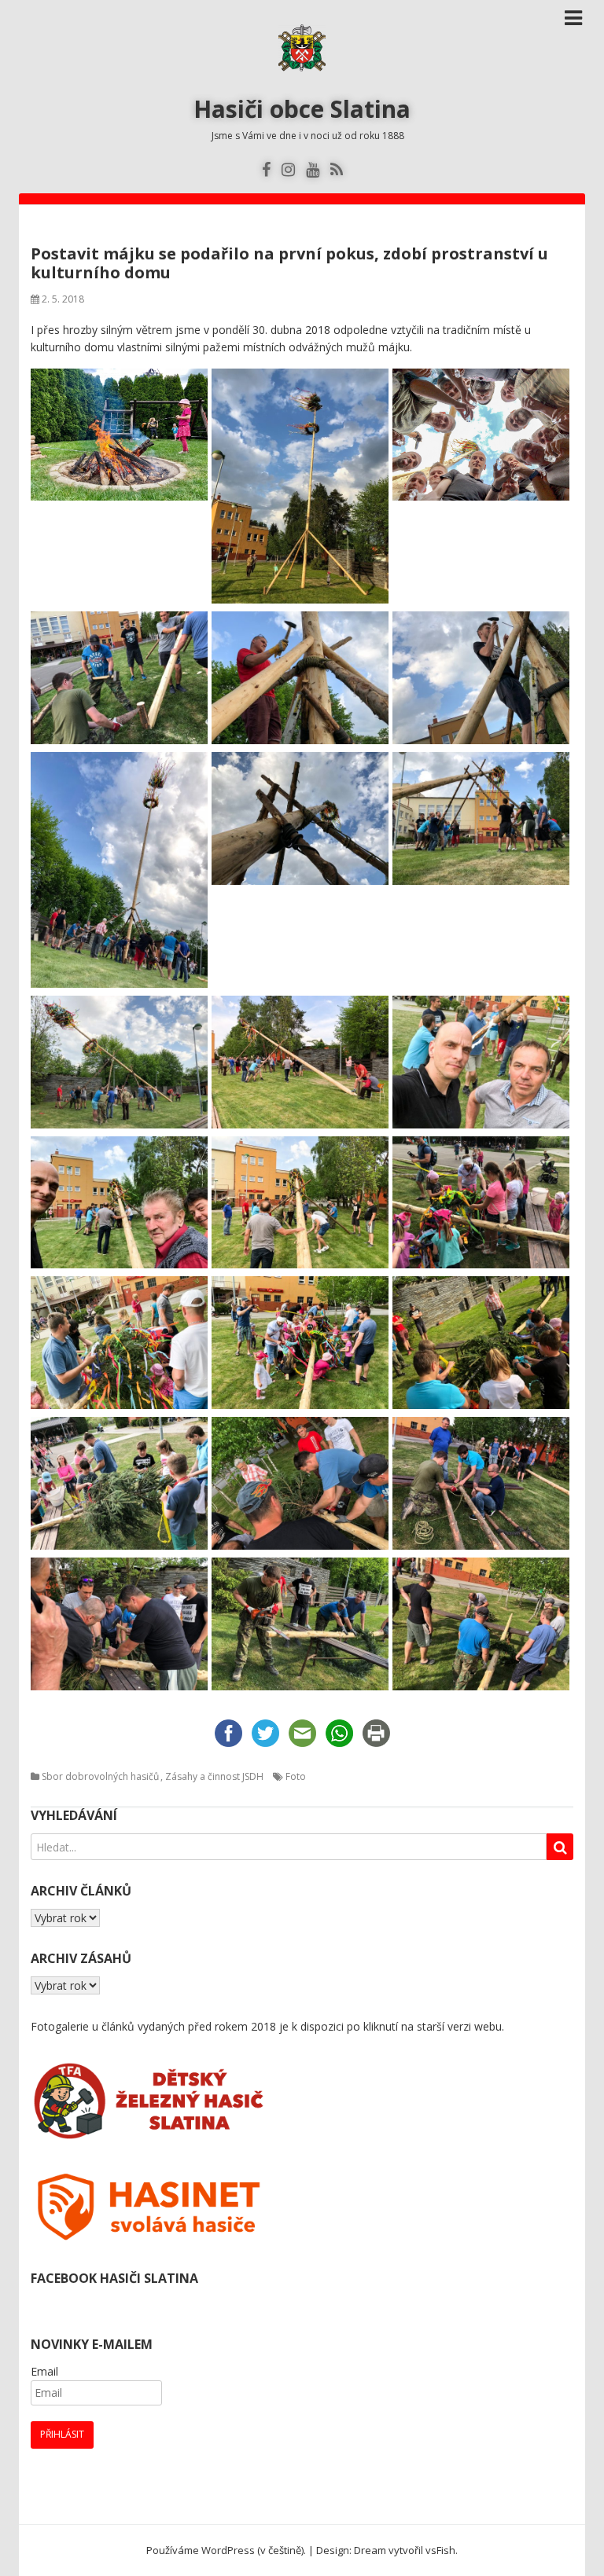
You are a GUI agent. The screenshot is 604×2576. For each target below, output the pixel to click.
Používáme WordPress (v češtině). (226, 2550)
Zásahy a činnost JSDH (214, 1776)
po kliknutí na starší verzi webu (424, 2026)
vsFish (440, 2550)
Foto (296, 1776)
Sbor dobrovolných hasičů (100, 1776)
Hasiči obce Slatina (302, 109)
